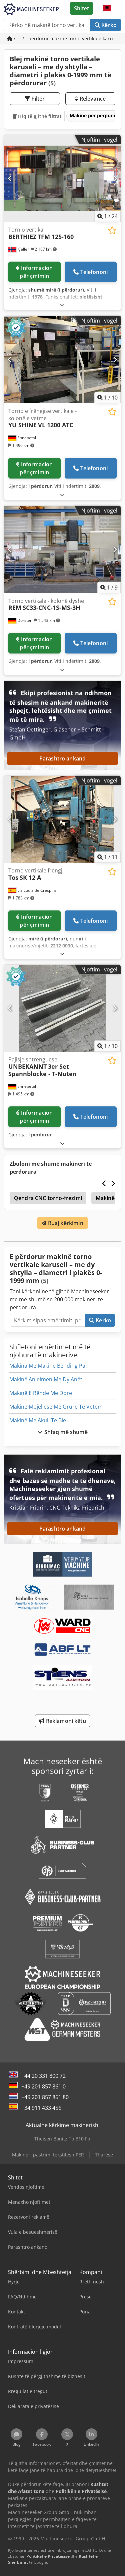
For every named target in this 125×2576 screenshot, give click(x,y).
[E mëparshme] (10, 178)
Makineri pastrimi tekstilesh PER (48, 2155)
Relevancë (92, 99)
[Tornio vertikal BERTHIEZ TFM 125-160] (62, 179)
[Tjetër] (115, 178)
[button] (118, 8)
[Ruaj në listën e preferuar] (112, 230)
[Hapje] (62, 305)
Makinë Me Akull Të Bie (38, 1420)
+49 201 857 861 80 (45, 2097)
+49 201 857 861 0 (43, 2086)
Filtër (37, 99)
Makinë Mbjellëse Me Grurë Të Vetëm (56, 1407)
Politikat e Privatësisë (48, 2556)
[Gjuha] (107, 8)
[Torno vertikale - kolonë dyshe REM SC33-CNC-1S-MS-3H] (62, 550)
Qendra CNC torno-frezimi (48, 1198)
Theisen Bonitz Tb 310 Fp (62, 2139)
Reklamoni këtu (65, 1721)
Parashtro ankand (63, 758)
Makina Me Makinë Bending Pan (49, 1366)
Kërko (108, 25)
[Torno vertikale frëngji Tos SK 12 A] (62, 819)
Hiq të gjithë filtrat (39, 116)
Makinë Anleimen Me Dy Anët (46, 1379)
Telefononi (94, 272)
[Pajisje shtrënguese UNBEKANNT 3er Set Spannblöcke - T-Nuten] (62, 1008)
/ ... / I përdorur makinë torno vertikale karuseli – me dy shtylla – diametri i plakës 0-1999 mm (67, 38)
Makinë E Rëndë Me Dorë (41, 1393)
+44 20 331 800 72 (43, 2076)
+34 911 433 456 (41, 2108)
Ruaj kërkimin (65, 1223)
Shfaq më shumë (65, 1432)
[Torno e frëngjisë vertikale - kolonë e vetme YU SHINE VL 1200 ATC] (62, 360)
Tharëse (104, 2155)
